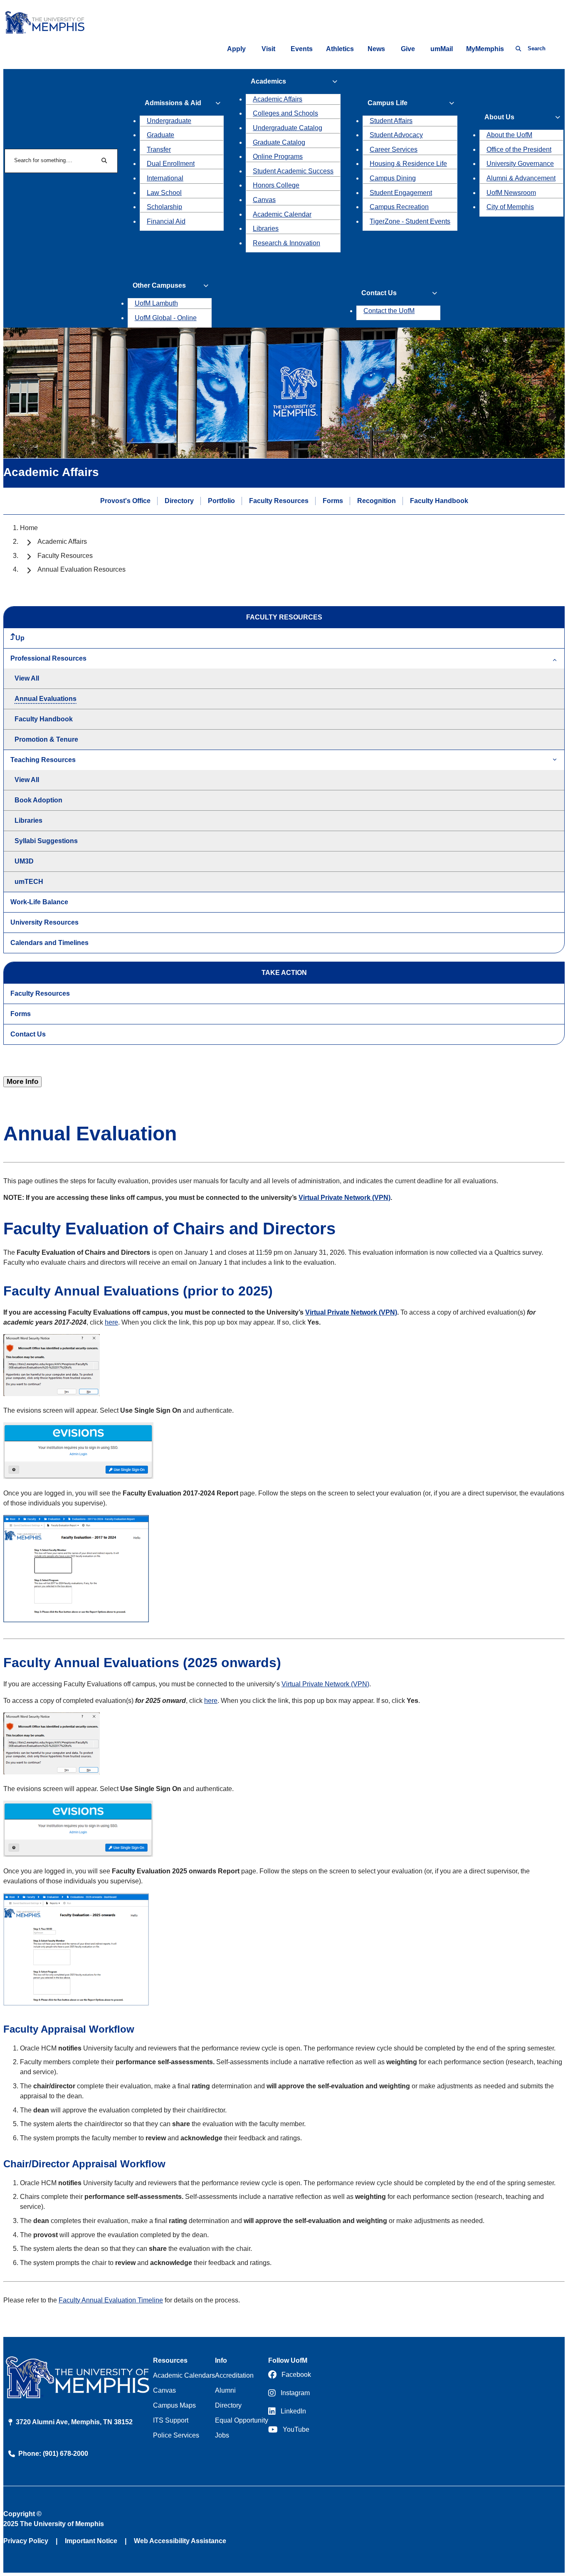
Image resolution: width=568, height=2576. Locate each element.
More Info (22, 1082)
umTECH (29, 882)
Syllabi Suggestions (46, 841)
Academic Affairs (278, 99)
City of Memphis (510, 207)
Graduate (161, 135)
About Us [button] (499, 117)
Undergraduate (169, 121)
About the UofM (509, 135)
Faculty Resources (279, 500)
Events (302, 49)
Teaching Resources (43, 760)
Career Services (394, 149)
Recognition (377, 500)
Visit (268, 49)
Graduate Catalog (279, 142)
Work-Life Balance (39, 902)
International (165, 178)
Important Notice (91, 2541)
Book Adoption (38, 800)
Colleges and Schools (285, 113)
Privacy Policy (26, 2541)
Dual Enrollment (171, 164)
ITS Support (171, 2420)
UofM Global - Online (166, 318)
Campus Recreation (399, 207)
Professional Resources (48, 658)
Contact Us (28, 1034)
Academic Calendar (282, 214)
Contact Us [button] (379, 293)
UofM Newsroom (511, 193)
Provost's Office (125, 500)
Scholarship (164, 207)
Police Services (176, 2435)
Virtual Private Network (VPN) (345, 1198)
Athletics (340, 49)
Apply (236, 49)
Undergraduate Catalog (288, 128)
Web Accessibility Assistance (180, 2541)
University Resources (44, 922)
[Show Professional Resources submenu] (555, 659)
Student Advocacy (396, 135)
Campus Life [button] (388, 103)
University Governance (520, 164)
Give (408, 49)
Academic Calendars (184, 2375)
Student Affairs (391, 121)
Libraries (266, 228)
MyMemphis (485, 49)
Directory (179, 500)
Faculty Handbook (439, 500)
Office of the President (519, 149)
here (111, 1322)
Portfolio (221, 500)
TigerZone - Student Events (410, 221)
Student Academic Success (293, 171)
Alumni (225, 2390)
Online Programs (278, 157)
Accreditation (234, 2375)
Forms (333, 500)
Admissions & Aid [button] (173, 103)
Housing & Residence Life (408, 164)
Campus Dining (393, 178)
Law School (164, 193)
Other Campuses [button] (159, 285)
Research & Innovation (286, 243)
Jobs (222, 2435)
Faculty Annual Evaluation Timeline (111, 2300)
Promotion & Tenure (46, 739)
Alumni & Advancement (521, 178)
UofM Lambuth (156, 303)
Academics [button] (268, 81)
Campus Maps (174, 2405)
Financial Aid (166, 221)
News (376, 49)
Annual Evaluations (46, 699)
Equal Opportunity (242, 2420)
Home (29, 528)
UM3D (24, 861)
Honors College (276, 185)
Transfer (159, 149)
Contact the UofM (389, 311)
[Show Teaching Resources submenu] (555, 760)
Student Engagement (401, 193)
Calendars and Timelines (49, 943)
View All (27, 678)
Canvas (264, 200)
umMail (442, 49)
